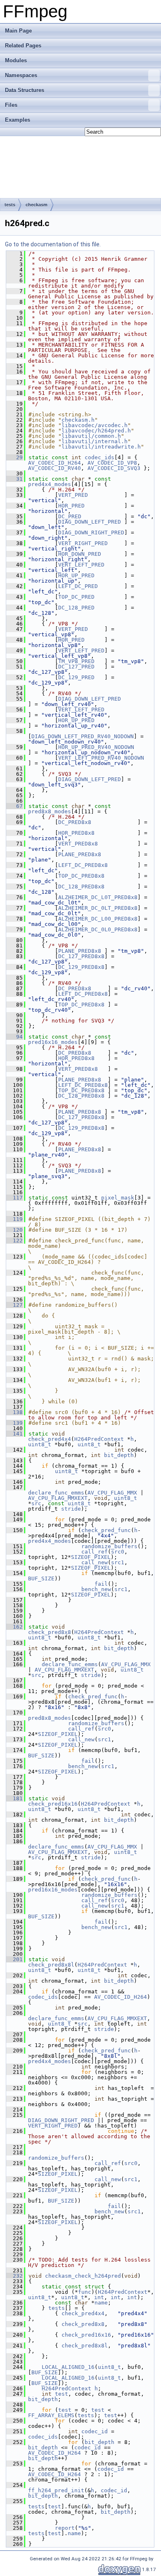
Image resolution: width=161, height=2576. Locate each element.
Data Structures (25, 90)
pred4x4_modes (50, 484)
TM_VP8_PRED (76, 661)
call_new (95, 1562)
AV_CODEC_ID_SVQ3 (114, 468)
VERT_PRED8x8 (78, 844)
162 (14, 1627)
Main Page (18, 31)
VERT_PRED (73, 495)
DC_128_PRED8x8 (81, 887)
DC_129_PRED (76, 677)
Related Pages (23, 46)
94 (14, 1037)
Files (11, 105)
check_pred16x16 (53, 1804)
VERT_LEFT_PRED (81, 565)
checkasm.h (78, 420)
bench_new (96, 1589)
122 (14, 1241)
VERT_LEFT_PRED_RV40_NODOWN (101, 758)
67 (14, 806)
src (36, 1503)
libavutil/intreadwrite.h (101, 447)
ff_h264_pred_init (56, 2490)
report (65, 2528)
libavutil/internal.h (95, 441)
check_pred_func (106, 1530)
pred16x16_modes (53, 1042)
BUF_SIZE (41, 1578)
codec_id (95, 2431)
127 (14, 1305)
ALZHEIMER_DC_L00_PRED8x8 (98, 919)
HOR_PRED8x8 (76, 833)
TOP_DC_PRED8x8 (81, 876)
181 (14, 1798)
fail (101, 1584)
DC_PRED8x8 (75, 822)
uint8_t (40, 1444)
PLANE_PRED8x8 (80, 854)
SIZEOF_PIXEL (91, 1557)
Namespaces (21, 75)
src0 (118, 1552)
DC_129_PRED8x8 (81, 967)
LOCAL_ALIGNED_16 (68, 2367)
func (85, 2292)
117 (14, 1198)
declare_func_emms (56, 1493)
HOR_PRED (71, 506)
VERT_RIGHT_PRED (83, 543)
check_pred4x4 (50, 1439)
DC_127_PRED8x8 (81, 956)
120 (14, 1230)
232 (14, 2276)
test (62, 2394)
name (101, 2303)
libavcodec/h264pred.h (96, 431)
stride (71, 1509)
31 (14, 479)
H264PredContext (99, 1439)
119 (14, 1219)
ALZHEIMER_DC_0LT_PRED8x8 (98, 908)
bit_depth (119, 1455)
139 (14, 1423)
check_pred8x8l (51, 1965)
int (99, 2297)
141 (14, 1434)
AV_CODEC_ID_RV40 (54, 468)
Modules (16, 60)
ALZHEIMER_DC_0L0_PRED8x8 (98, 929)
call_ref (95, 1552)
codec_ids (99, 457)
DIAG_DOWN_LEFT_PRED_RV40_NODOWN (83, 736)
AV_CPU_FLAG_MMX (112, 1493)
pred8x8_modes (50, 811)
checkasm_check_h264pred (83, 2276)
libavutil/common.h (91, 436)
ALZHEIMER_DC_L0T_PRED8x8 (98, 897)
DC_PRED (70, 516)
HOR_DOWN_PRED (80, 554)
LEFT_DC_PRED (78, 586)
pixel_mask (118, 1198)
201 (14, 1959)
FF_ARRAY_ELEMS (51, 2415)
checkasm (37, 205)
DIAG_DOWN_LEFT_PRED (90, 522)
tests (10, 205)
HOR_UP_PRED (76, 575)
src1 (118, 1562)
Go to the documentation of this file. (53, 244)
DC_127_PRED (76, 667)
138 (14, 1412)
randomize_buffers (109, 1546)
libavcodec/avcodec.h (95, 425)
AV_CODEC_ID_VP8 (112, 463)
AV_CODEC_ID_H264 (54, 463)
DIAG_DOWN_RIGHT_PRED (91, 532)
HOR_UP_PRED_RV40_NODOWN (96, 747)
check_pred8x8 (50, 1632)
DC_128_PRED (76, 608)
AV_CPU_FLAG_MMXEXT (58, 1498)
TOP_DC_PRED (76, 597)
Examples (18, 120)
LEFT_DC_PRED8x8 (83, 865)
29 (14, 457)
